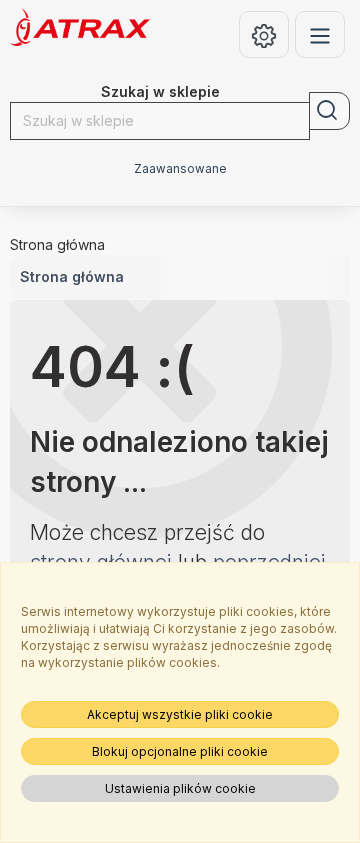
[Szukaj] (329, 111)
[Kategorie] (320, 34)
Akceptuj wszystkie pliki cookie (180, 714)
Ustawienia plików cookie (180, 788)
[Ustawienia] (264, 34)
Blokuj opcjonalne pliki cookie (180, 751)
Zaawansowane (180, 169)
